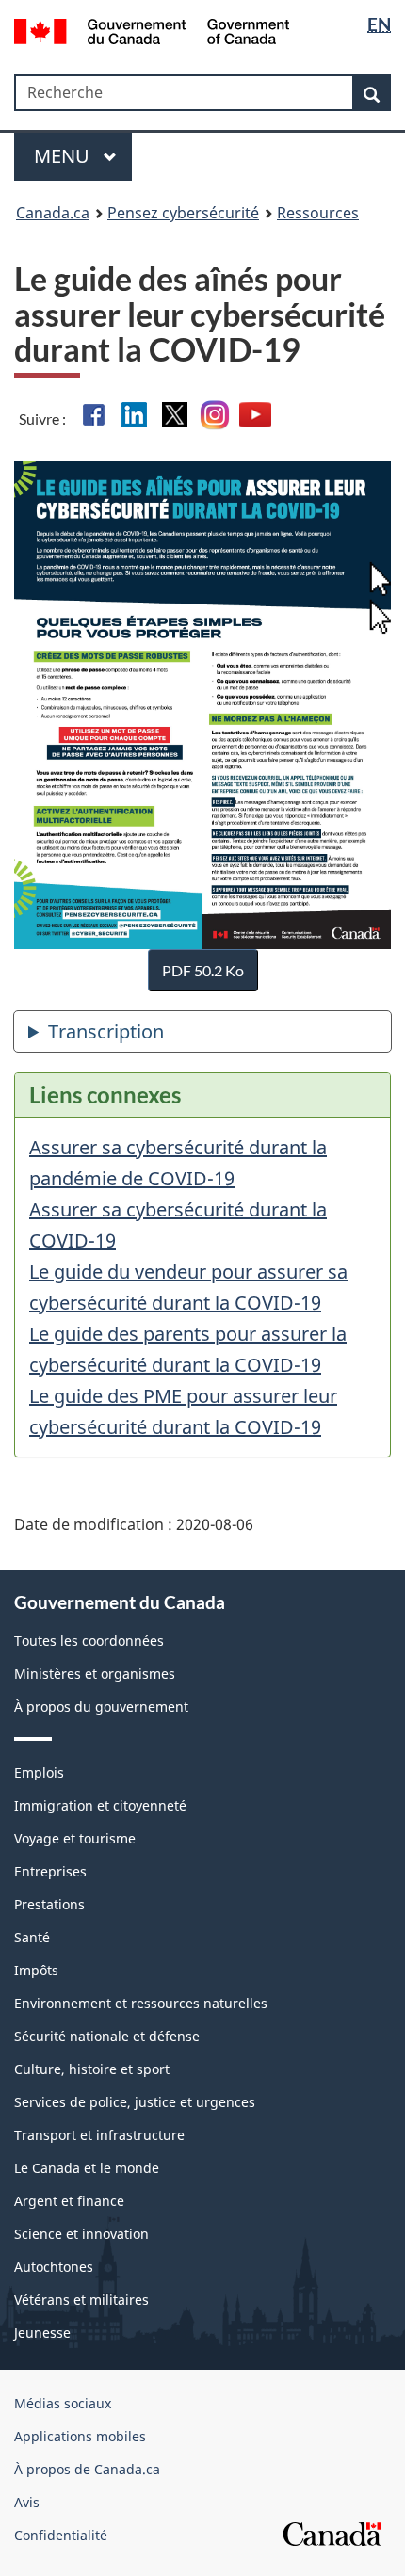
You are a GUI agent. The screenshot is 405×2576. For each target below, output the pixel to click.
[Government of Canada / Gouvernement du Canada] (152, 30)
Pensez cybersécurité (183, 213)
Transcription (106, 1031)
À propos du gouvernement (101, 1707)
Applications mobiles (80, 2436)
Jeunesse (42, 2333)
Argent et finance (69, 2201)
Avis (27, 2502)
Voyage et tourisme (75, 1838)
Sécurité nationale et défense (107, 2036)
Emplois (39, 1772)
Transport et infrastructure (99, 2135)
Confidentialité (61, 2535)
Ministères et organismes (95, 1674)
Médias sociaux (63, 2403)
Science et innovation (81, 2234)
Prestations (49, 1904)
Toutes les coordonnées (89, 1641)
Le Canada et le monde (87, 2168)
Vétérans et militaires (81, 2300)
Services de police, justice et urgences (135, 2102)
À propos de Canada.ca (87, 2469)
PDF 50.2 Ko (203, 970)
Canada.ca (53, 213)
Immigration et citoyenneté (100, 1805)
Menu (64, 156)
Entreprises (50, 1871)
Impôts (36, 1970)
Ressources (318, 213)
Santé (32, 1937)
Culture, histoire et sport (92, 2069)
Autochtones (54, 2267)
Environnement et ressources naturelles (141, 2003)
